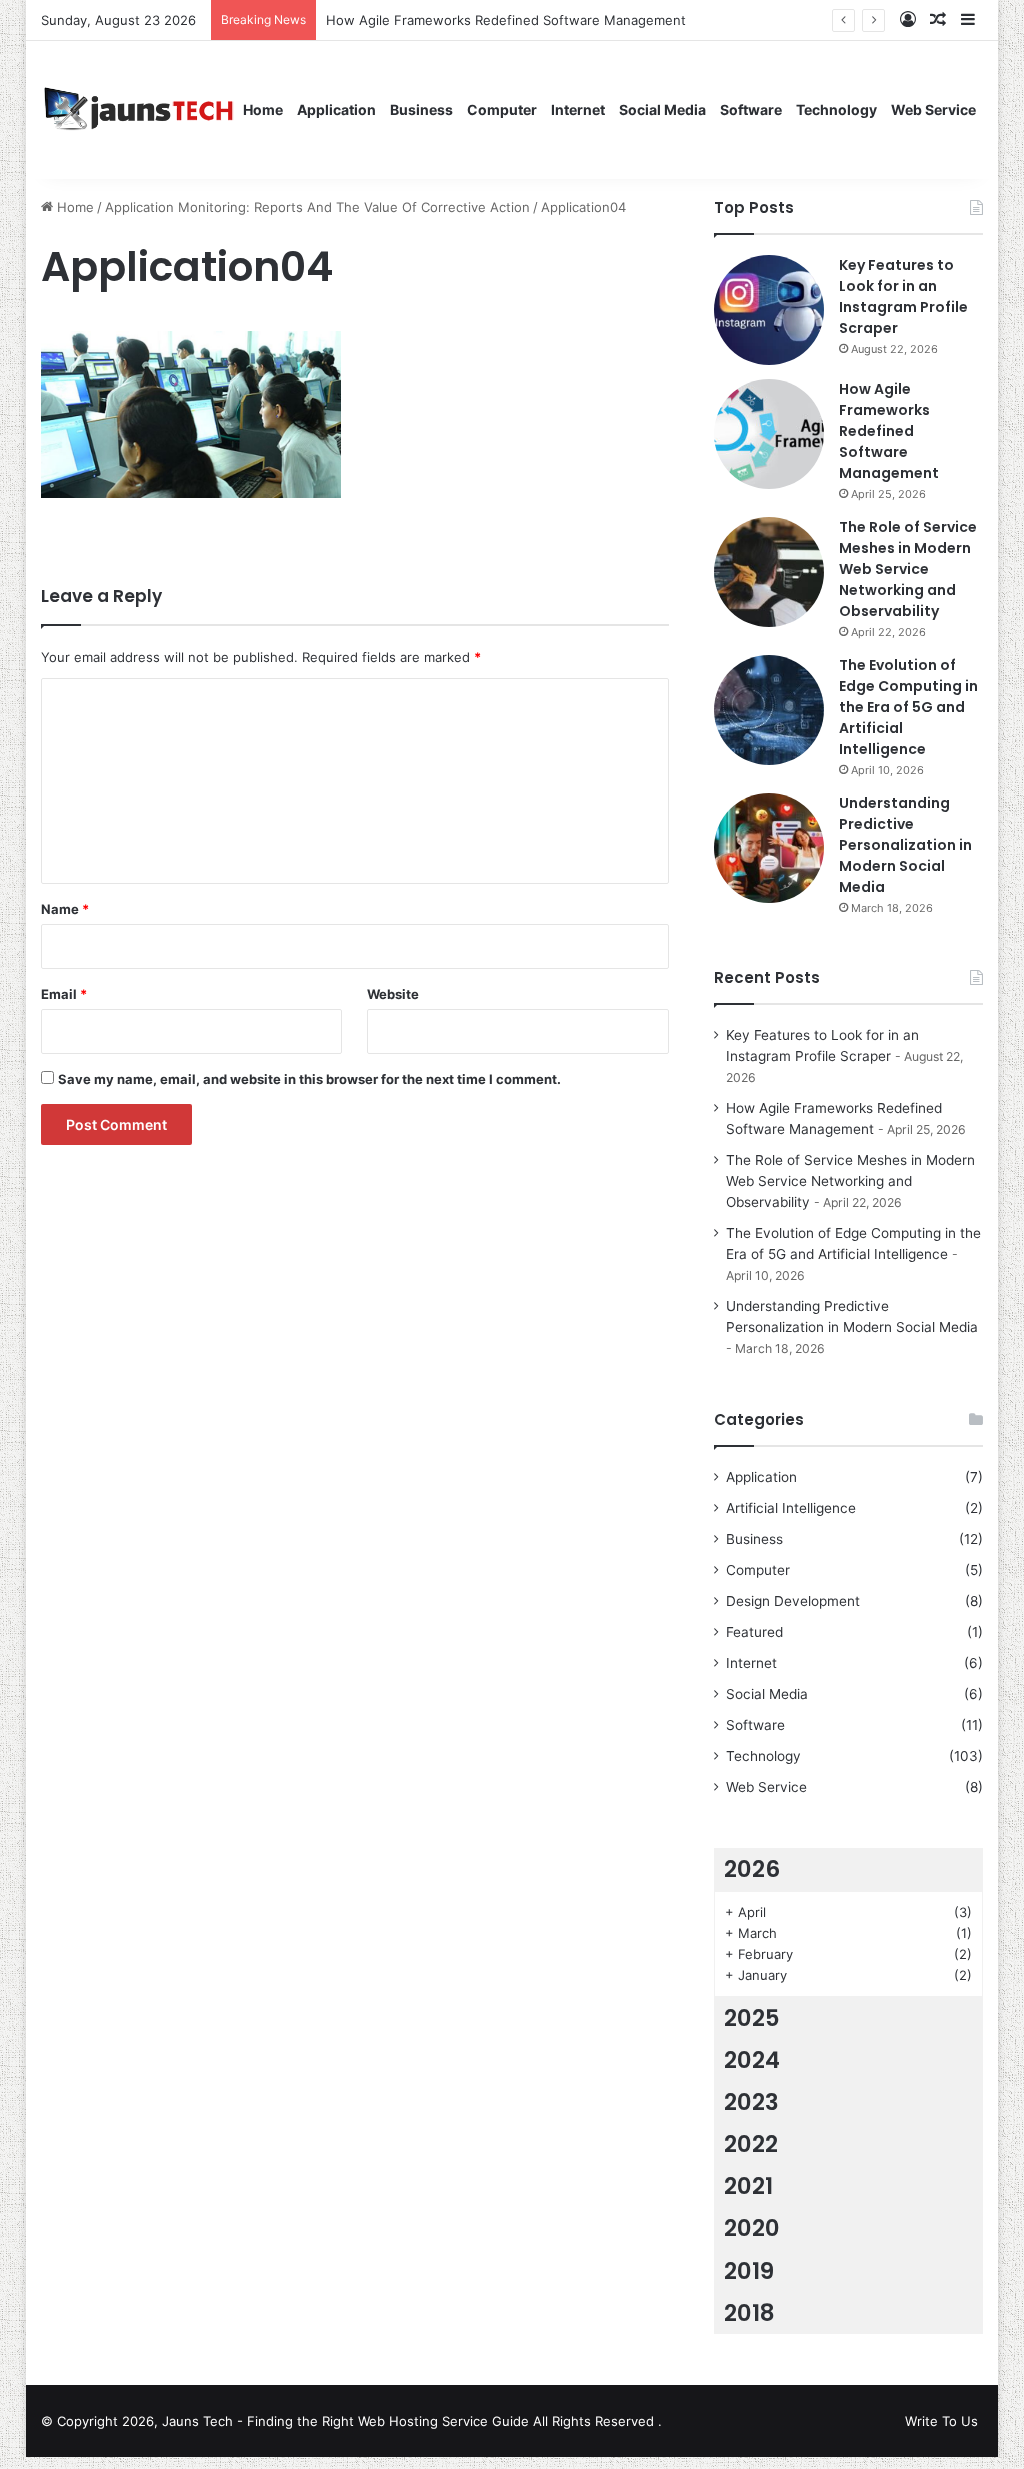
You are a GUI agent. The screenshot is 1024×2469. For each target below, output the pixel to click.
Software (751, 109)
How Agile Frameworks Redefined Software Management (889, 431)
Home (263, 109)
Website (393, 994)
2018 (749, 2313)
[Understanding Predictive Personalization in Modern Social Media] (769, 848)
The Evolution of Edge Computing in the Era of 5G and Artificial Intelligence (908, 707)
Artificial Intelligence (791, 1508)
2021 (748, 2186)
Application (336, 109)
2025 (752, 2018)
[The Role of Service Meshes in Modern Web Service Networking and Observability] (769, 572)
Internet (578, 109)
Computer (502, 109)
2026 (752, 1869)
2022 (751, 2144)
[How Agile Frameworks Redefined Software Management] (769, 434)
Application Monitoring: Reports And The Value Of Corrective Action (317, 207)
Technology (836, 109)
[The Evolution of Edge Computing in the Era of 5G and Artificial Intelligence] (769, 710)
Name (65, 909)
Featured (754, 1632)
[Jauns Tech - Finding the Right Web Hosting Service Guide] (139, 109)
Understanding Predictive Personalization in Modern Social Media (905, 845)
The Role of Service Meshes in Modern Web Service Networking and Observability (908, 569)
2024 (752, 2060)
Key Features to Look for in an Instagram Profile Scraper (903, 296)
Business (421, 109)
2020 (752, 2228)
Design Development (793, 1601)
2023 (751, 2102)
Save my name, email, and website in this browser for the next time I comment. (309, 1079)
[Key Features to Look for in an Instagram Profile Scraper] (769, 310)
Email (64, 994)
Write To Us (941, 2421)
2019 (749, 2271)
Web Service (933, 109)
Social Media (662, 109)
